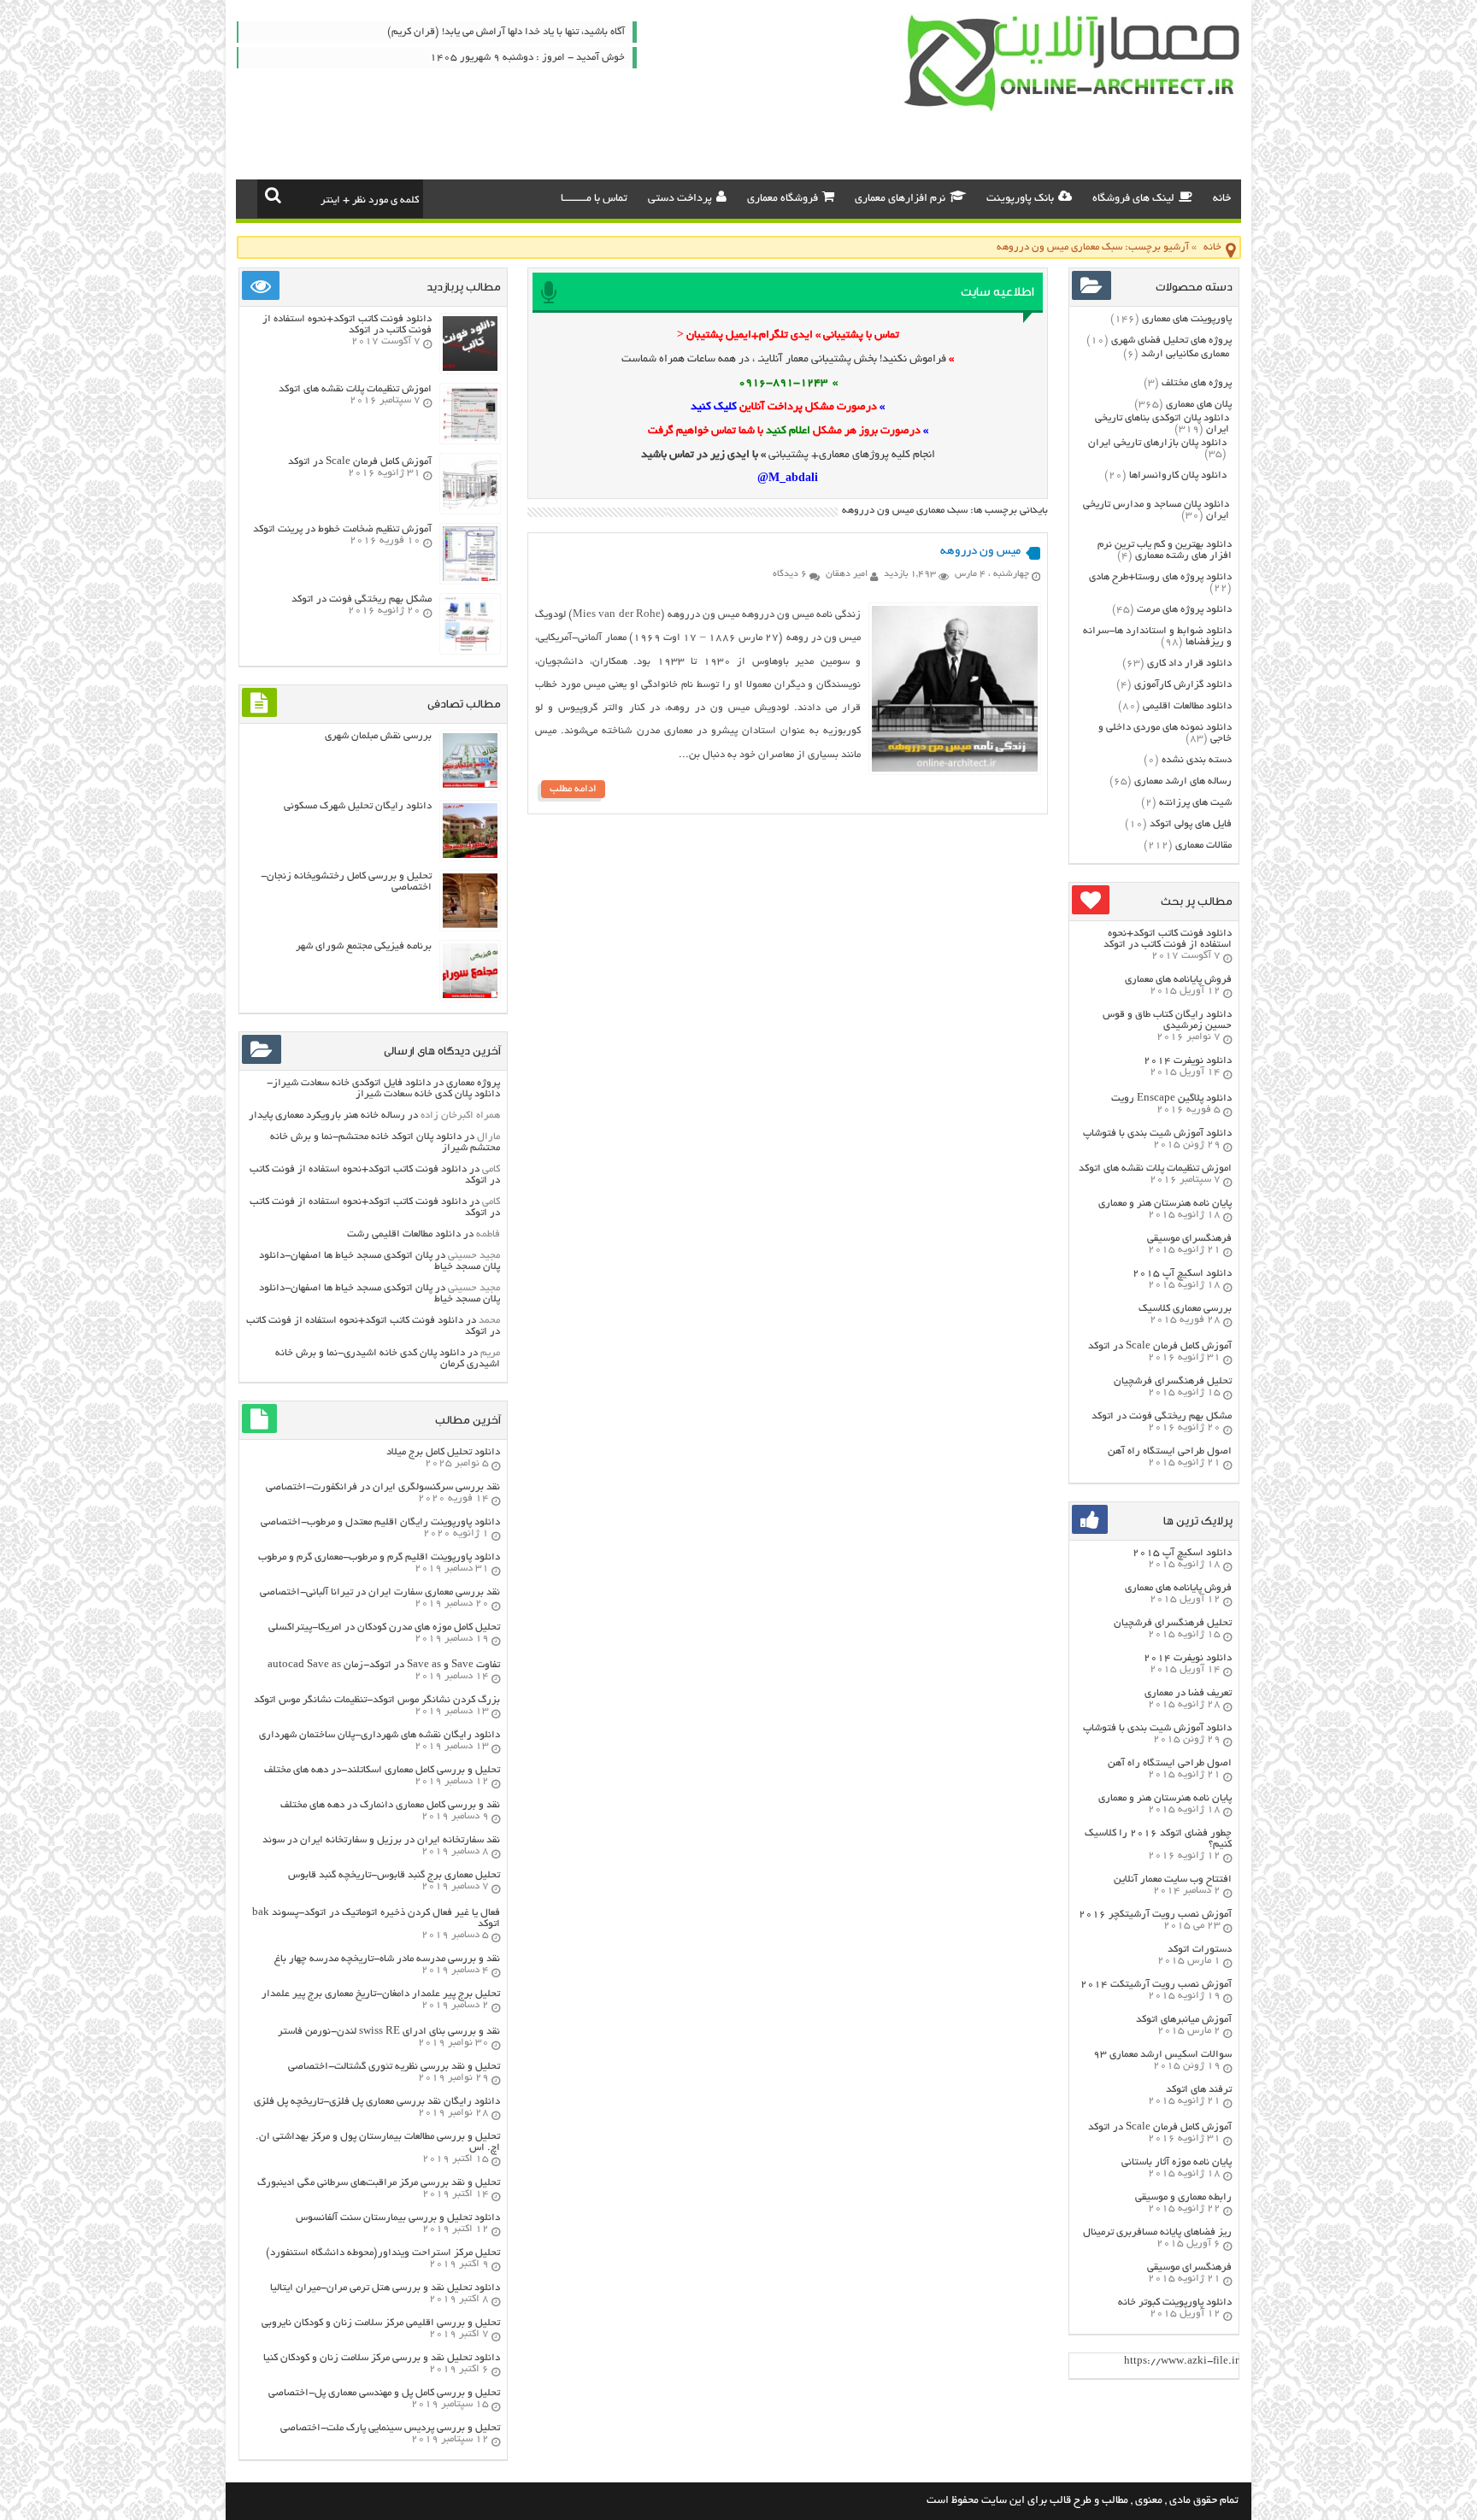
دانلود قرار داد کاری (1189, 664)
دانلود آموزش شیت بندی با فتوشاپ (1157, 1134)
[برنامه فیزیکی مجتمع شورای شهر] (470, 996)
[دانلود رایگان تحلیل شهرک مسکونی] (470, 856)
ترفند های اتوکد (1199, 2090)
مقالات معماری (1203, 846)
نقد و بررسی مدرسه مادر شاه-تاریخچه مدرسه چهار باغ (387, 1959)
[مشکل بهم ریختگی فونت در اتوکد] (470, 649)
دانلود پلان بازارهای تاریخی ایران (1157, 443)
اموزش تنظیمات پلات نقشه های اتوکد (1155, 1169)
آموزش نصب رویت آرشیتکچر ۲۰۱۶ (1155, 1915)
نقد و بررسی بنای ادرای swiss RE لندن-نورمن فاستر (389, 2032)
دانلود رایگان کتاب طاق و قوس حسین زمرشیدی (1167, 1020)
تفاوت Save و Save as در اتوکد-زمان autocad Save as (384, 1665)
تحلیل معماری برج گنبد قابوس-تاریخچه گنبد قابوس (394, 1875)
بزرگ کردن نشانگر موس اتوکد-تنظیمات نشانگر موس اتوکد (377, 1700)
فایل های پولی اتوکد (1191, 824)
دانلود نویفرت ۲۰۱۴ (1188, 1061)
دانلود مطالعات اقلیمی (1187, 706)
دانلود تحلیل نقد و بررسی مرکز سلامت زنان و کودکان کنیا (382, 2358)
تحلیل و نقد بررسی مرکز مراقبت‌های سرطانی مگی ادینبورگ (379, 2183)
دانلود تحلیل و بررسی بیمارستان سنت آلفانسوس (398, 2218)
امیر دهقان (847, 574)
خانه (1222, 199)
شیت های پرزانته (1195, 803)
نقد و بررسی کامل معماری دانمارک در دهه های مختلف (390, 1805)
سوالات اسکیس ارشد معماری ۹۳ (1162, 2055)
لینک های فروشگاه (1133, 199)
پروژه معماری (473, 1083)
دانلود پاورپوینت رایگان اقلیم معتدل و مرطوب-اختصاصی (380, 1522)
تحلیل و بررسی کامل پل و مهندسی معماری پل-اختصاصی (384, 2393)
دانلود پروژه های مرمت (1184, 610)
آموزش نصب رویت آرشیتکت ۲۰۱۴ (1156, 1985)
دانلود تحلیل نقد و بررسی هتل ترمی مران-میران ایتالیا (385, 2288)
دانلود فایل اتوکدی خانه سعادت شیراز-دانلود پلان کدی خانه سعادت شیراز (383, 1089)
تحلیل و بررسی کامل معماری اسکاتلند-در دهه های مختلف (382, 1770)
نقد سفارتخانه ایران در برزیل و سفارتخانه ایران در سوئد (381, 1840)
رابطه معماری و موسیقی (1183, 2197)
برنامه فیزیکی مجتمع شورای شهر (364, 946)
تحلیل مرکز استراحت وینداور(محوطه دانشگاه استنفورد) (383, 2253)
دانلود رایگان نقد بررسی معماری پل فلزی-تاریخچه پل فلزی (377, 2102)
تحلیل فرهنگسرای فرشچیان (1173, 1381)
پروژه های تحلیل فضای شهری (1171, 341)
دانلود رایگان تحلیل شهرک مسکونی (358, 806)
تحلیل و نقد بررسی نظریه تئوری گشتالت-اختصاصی (394, 2067)
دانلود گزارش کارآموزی (1183, 685)
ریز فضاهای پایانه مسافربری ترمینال (1157, 2232)
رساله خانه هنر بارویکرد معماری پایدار (327, 1116)
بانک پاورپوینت (1020, 199)
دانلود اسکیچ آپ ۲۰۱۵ (1182, 1274)
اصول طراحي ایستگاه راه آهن (1170, 1451)
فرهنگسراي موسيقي (1189, 1239)
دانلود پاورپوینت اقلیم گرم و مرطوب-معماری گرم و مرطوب (379, 1557)
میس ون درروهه (980, 552)
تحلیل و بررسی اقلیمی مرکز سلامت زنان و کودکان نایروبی (381, 2323)
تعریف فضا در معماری (1188, 1693)
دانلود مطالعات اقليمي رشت (404, 1234)
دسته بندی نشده (1197, 760)
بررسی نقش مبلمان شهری (378, 736)
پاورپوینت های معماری (1187, 319)
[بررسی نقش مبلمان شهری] (470, 786)
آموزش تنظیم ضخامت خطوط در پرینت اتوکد (342, 529)
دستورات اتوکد (1200, 1950)
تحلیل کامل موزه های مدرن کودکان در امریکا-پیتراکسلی (384, 1627)
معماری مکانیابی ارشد (1185, 354)
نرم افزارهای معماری (900, 199)
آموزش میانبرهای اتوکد (1184, 2020)
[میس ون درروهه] (955, 770)
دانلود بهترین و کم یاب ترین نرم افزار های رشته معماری (1165, 550)
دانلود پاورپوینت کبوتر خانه (1175, 2303)
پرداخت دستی (680, 199)
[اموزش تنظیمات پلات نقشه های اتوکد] (470, 439)
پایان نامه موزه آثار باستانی (1177, 2162)
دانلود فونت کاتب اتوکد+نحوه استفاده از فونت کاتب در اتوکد (1168, 939)
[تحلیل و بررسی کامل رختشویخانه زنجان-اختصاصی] (470, 926)
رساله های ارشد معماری (1183, 781)
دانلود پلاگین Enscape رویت (1171, 1098)
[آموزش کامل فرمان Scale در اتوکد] (470, 509)
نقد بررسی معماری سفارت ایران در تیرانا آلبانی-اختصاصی (380, 1592)
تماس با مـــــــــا (594, 199)
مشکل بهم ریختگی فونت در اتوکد (1162, 1416)
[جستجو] (273, 195)
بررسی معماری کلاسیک (1185, 1309)
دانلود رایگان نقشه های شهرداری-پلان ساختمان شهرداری (380, 1735)
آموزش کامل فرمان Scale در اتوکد (1160, 1346)
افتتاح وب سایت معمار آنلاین (1173, 1880)
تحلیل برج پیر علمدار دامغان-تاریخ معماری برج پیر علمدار (381, 1994)
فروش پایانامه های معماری (1178, 980)
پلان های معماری (1199, 405)
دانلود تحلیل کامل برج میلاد (443, 1452)
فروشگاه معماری (783, 199)
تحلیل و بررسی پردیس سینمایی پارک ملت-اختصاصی (390, 2428)
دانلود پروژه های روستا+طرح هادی (1160, 577)
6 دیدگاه (790, 574)
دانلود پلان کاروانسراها (1178, 476)
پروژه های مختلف (1197, 383)
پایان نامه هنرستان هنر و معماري (1165, 1204)
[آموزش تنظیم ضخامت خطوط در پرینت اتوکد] (470, 579)
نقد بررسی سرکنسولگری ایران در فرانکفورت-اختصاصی (383, 1487)
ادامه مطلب (573, 789)
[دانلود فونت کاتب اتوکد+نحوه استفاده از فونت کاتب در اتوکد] (470, 369)
